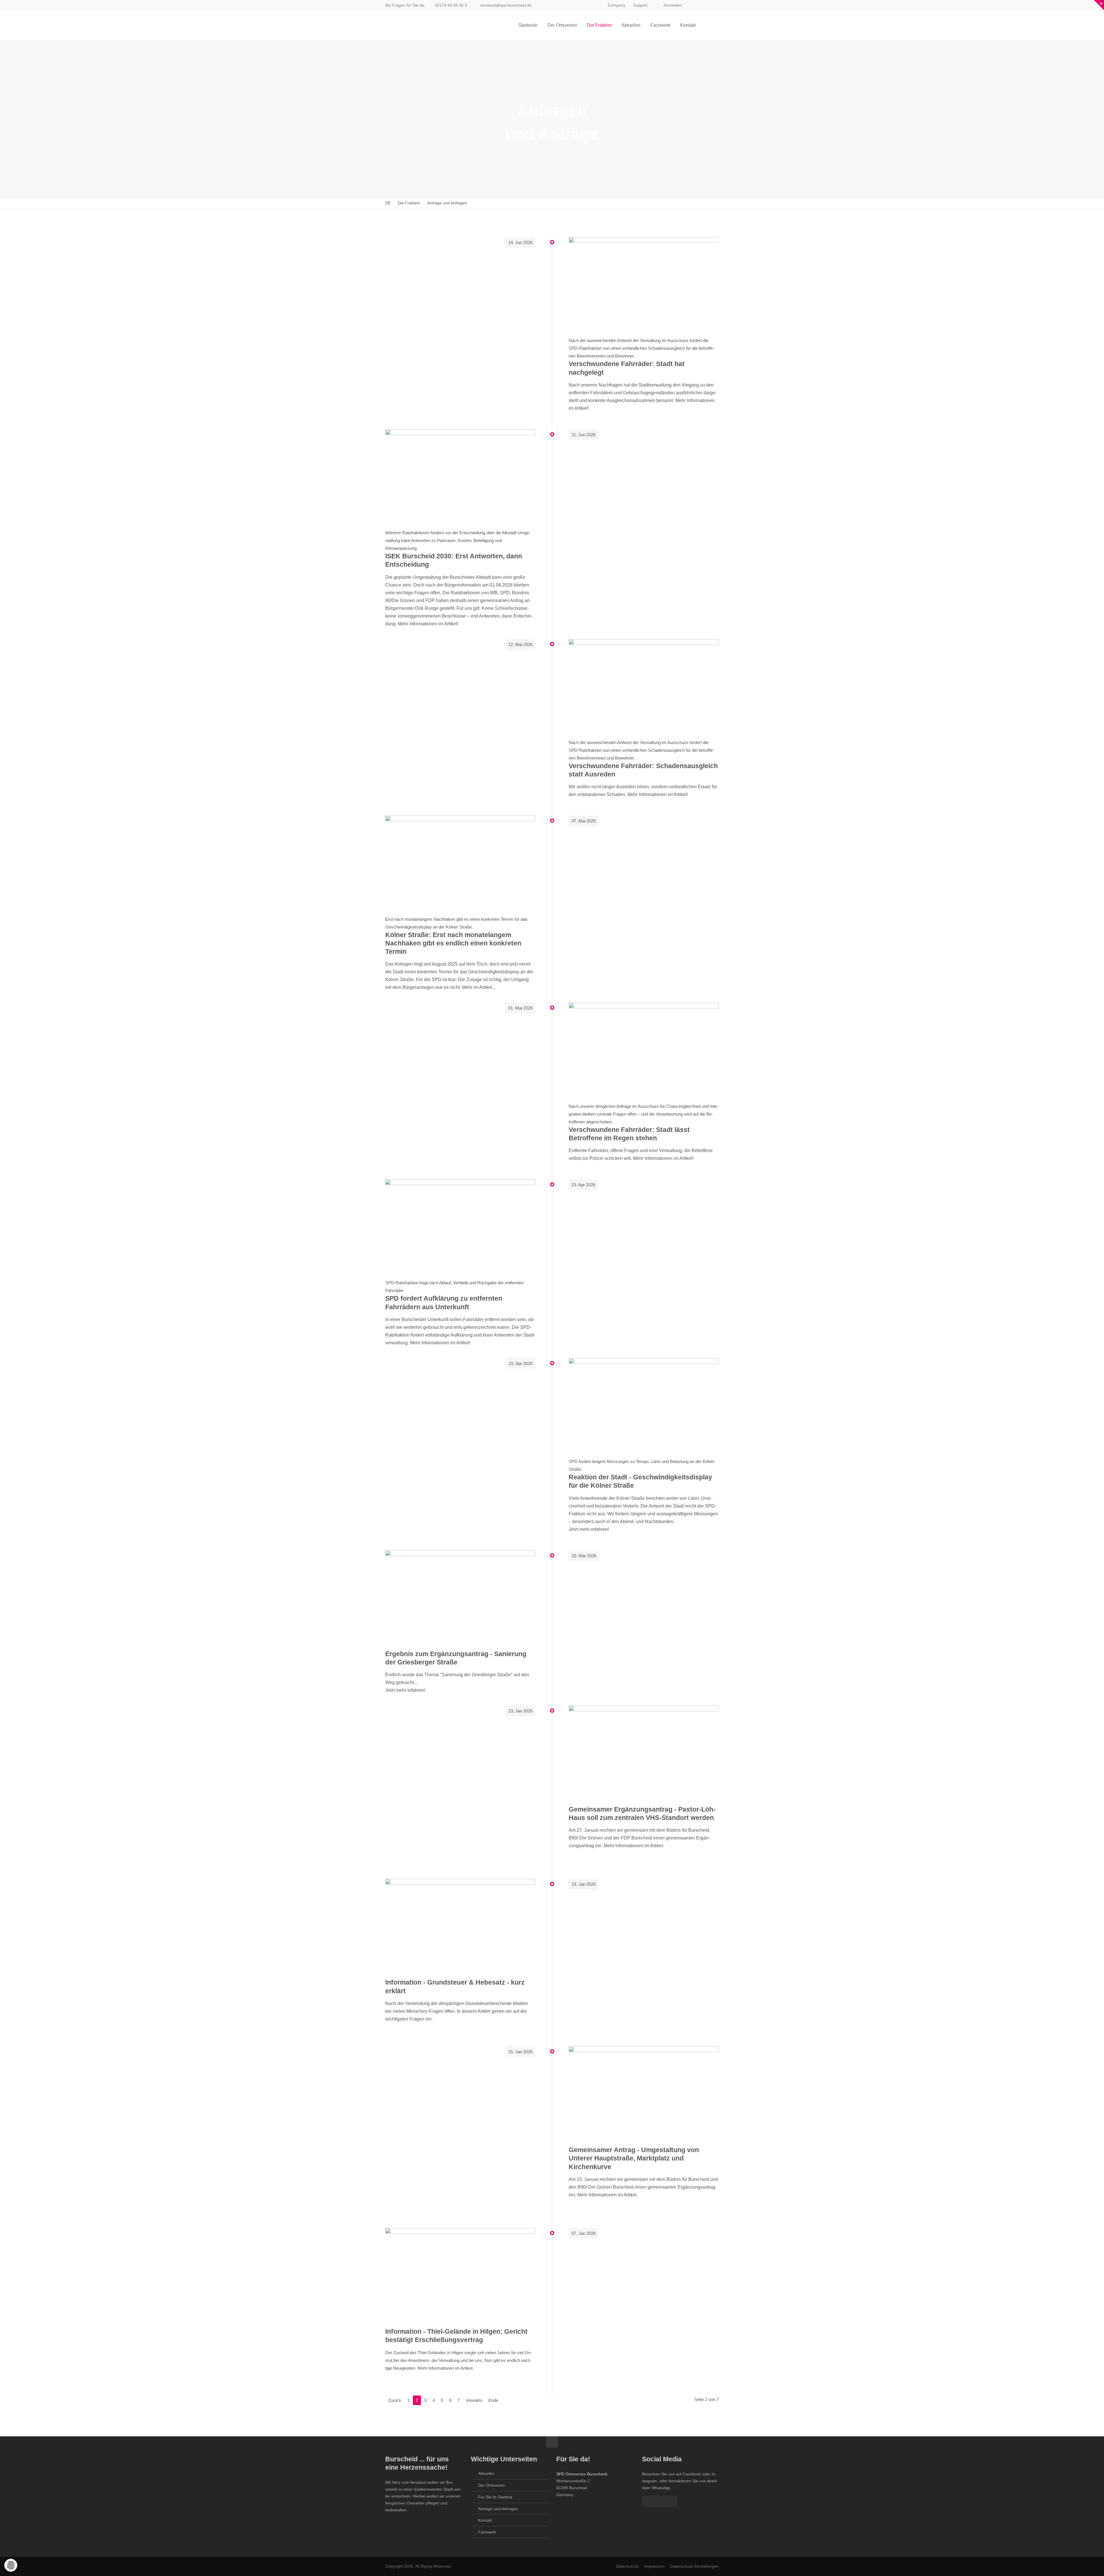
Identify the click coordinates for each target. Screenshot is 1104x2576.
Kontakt (485, 2520)
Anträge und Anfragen (498, 2509)
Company (617, 5)
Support (640, 5)
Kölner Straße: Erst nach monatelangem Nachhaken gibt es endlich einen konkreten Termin (453, 943)
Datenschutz (627, 2566)
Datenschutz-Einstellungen (694, 2566)
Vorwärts (474, 2400)
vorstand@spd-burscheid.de (506, 5)
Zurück (395, 2400)
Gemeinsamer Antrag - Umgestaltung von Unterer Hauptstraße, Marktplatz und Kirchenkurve (634, 2158)
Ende (493, 2400)
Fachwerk (487, 2532)
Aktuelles (486, 2473)
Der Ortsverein (491, 2485)
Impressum (654, 2566)
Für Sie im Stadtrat (495, 2497)
